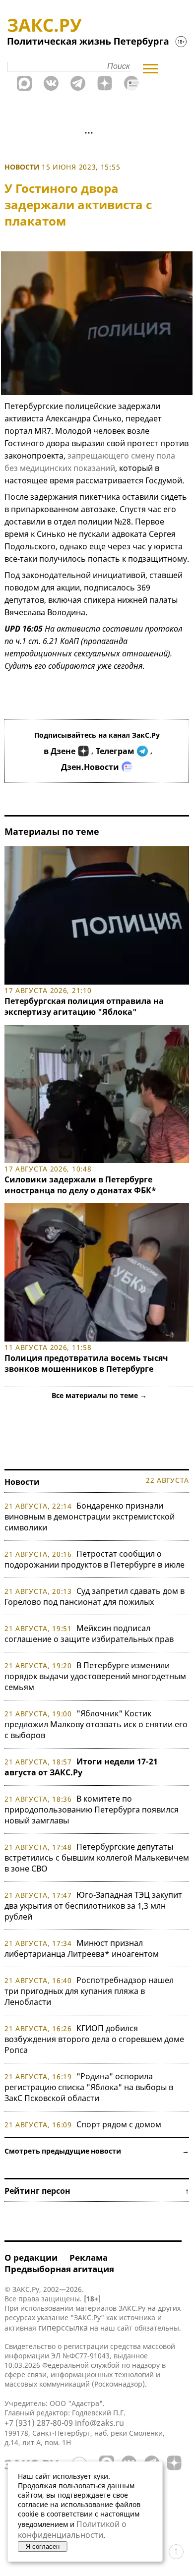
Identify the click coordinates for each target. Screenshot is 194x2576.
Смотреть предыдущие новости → (97, 2151)
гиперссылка (63, 2328)
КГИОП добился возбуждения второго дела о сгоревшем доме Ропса (94, 2039)
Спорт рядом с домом (119, 2124)
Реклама (89, 2257)
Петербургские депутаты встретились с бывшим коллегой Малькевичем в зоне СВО (97, 1858)
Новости (22, 167)
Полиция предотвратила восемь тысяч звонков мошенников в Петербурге (86, 1363)
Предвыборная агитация (59, 2269)
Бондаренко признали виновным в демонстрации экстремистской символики (90, 1517)
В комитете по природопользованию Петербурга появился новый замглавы (92, 1810)
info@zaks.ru (99, 2423)
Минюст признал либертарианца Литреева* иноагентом (82, 1948)
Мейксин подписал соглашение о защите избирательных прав (89, 1634)
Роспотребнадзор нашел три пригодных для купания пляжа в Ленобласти (89, 1991)
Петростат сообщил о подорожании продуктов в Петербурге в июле (95, 1559)
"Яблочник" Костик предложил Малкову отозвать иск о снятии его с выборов (96, 1724)
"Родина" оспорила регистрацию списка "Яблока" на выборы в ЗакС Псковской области (89, 2087)
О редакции (31, 2257)
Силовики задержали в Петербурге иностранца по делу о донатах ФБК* (80, 1185)
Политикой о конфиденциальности (72, 2529)
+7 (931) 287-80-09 (39, 2423)
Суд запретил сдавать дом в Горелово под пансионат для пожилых (95, 1596)
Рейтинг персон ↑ (97, 2191)
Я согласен (43, 2547)
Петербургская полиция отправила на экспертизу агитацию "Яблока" (84, 1006)
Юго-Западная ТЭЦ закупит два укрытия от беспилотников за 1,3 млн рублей (93, 1906)
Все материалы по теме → (99, 1395)
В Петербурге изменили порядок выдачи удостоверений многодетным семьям (95, 1676)
